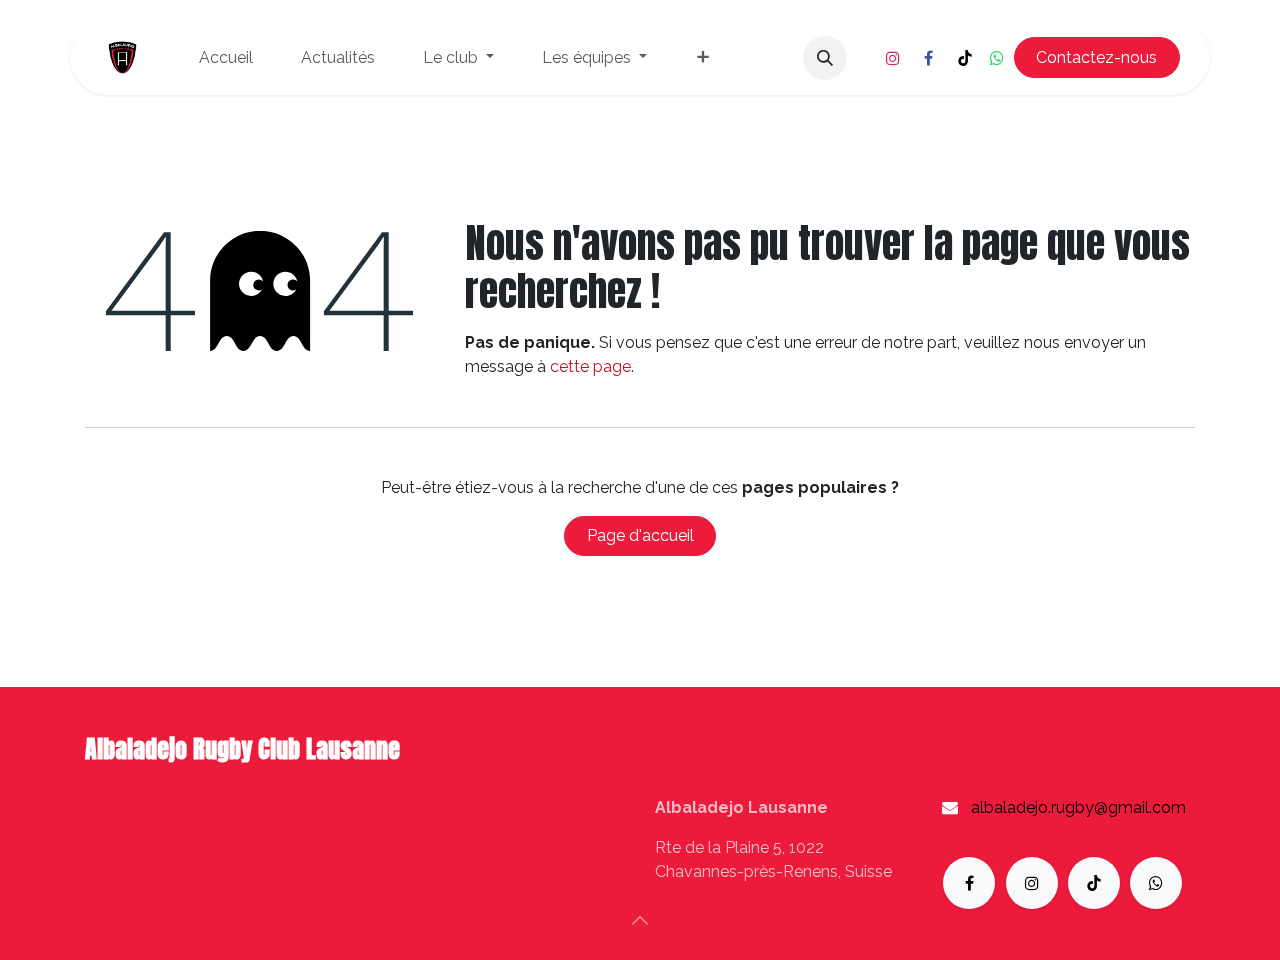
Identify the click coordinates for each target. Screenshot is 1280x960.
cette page (590, 366)
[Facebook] (929, 58)
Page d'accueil (640, 535)
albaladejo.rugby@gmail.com (1078, 807)
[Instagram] (893, 58)
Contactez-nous (1096, 57)
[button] (825, 58)
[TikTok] (965, 58)
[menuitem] (226, 58)
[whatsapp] (997, 58)
